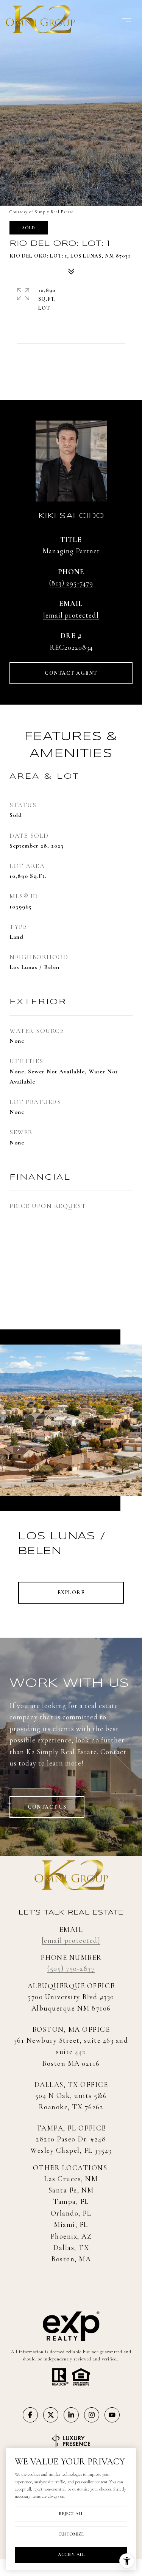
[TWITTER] (51, 2415)
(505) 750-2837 (71, 1968)
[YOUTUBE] (112, 2415)
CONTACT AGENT (71, 673)
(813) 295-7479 (71, 583)
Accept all (71, 2554)
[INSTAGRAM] (92, 2415)
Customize (71, 2534)
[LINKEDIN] (71, 2415)
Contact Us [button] (47, 1807)
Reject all (71, 2514)
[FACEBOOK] (30, 2415)
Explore (71, 1592)
